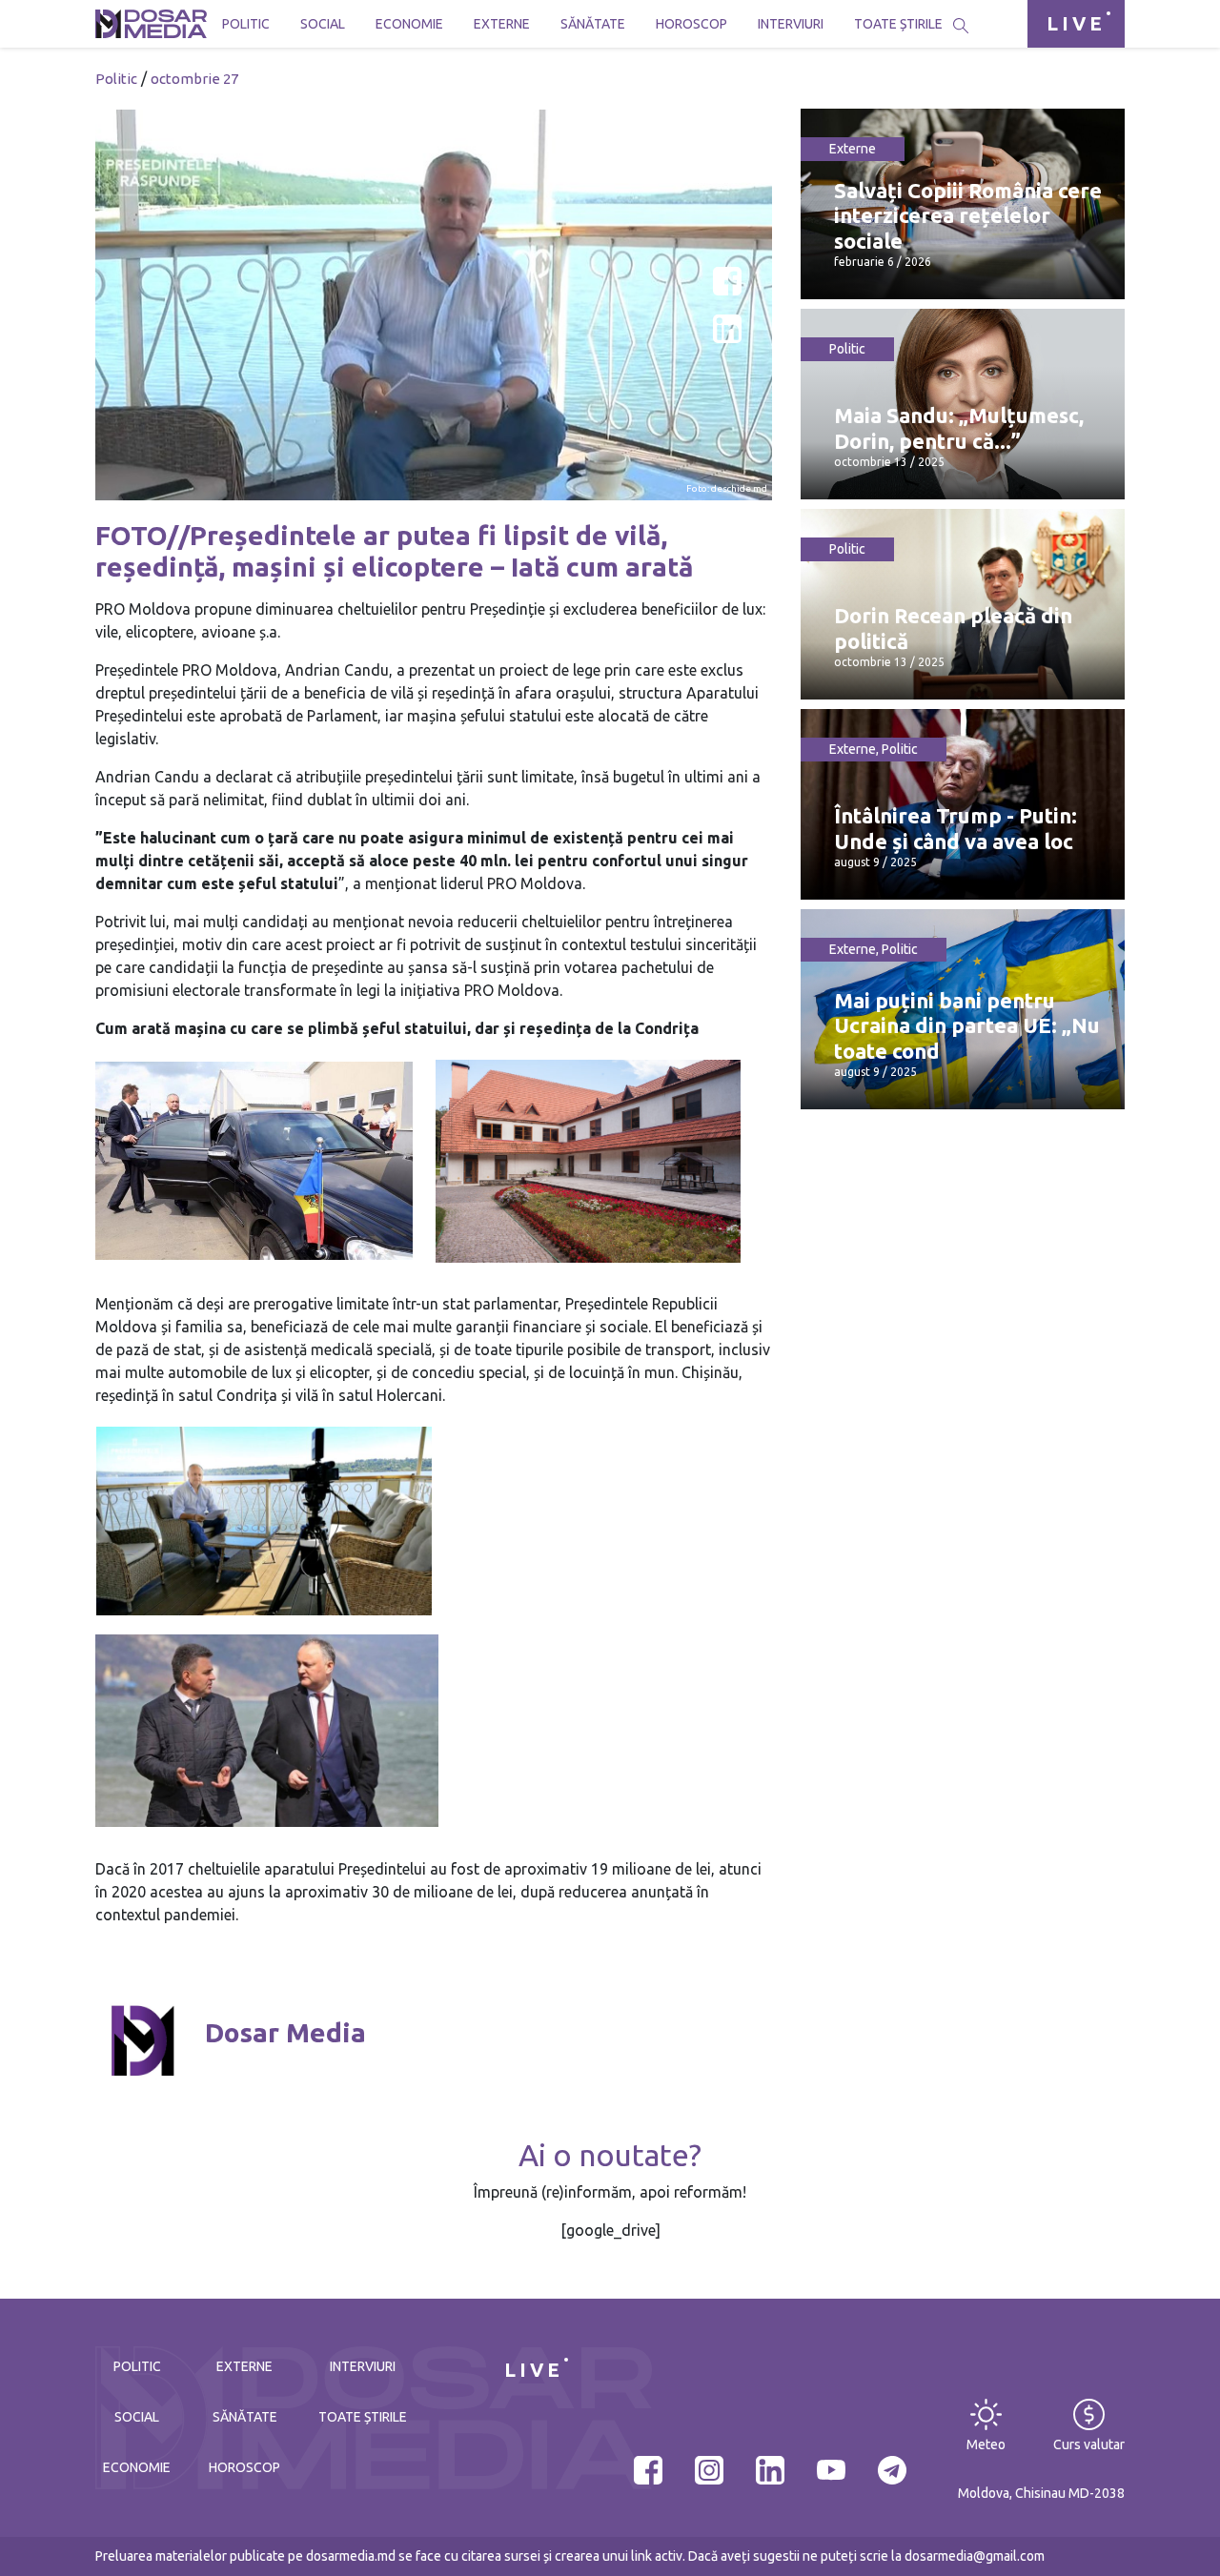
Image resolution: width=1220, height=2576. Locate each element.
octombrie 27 (194, 79)
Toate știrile (898, 24)
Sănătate (593, 24)
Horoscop (691, 24)
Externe (502, 24)
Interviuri (791, 24)
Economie (409, 24)
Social (323, 24)
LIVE (1076, 23)
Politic (246, 24)
